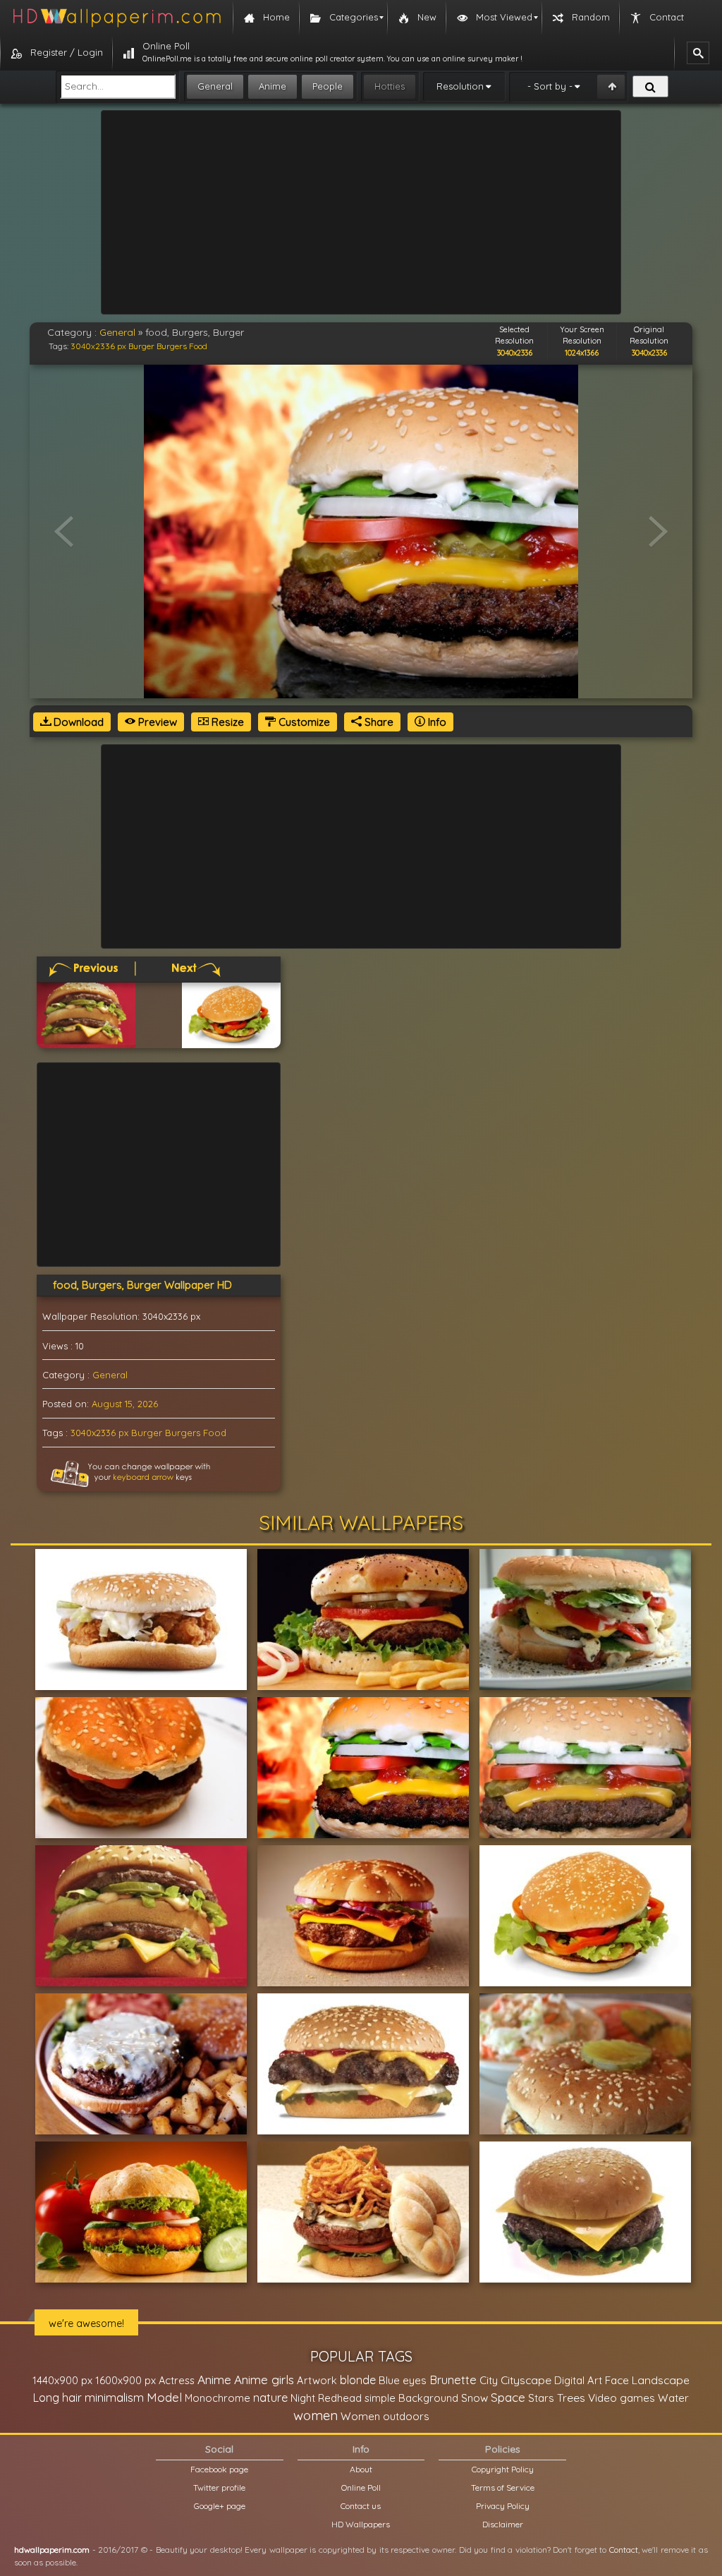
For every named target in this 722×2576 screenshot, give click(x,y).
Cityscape (526, 2380)
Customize (303, 722)
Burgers (172, 346)
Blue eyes (403, 2380)
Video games (622, 2398)
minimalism (114, 2397)
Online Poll (361, 2487)
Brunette (453, 2380)
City (489, 2380)
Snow (475, 2398)
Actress (177, 2380)
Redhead (340, 2398)
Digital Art (578, 2380)
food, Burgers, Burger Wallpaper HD (142, 1285)
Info (436, 722)
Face (617, 2380)
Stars (541, 2398)
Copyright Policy (503, 2469)
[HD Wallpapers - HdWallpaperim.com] (116, 18)
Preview (156, 722)
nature (270, 2398)
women (316, 2415)
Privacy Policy (503, 2506)
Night (303, 2398)
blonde (358, 2380)
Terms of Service (503, 2487)
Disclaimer (503, 2524)
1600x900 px (126, 2380)
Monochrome (218, 2398)
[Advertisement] (361, 212)
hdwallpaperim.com (52, 2550)
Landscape (661, 2380)
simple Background (411, 2398)
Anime (273, 86)
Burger (141, 346)
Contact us (361, 2506)
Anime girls (264, 2380)
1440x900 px (62, 2380)
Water (673, 2398)
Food (198, 346)
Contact (624, 2550)
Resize (226, 722)
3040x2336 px (98, 346)
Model (164, 2397)
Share (378, 722)
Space (508, 2397)
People (328, 86)
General (215, 86)
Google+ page (220, 2506)
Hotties (390, 86)
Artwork (317, 2380)
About (361, 2469)
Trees (571, 2398)
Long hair (57, 2398)
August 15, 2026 (125, 1404)
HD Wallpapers (361, 2524)
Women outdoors (385, 2416)
